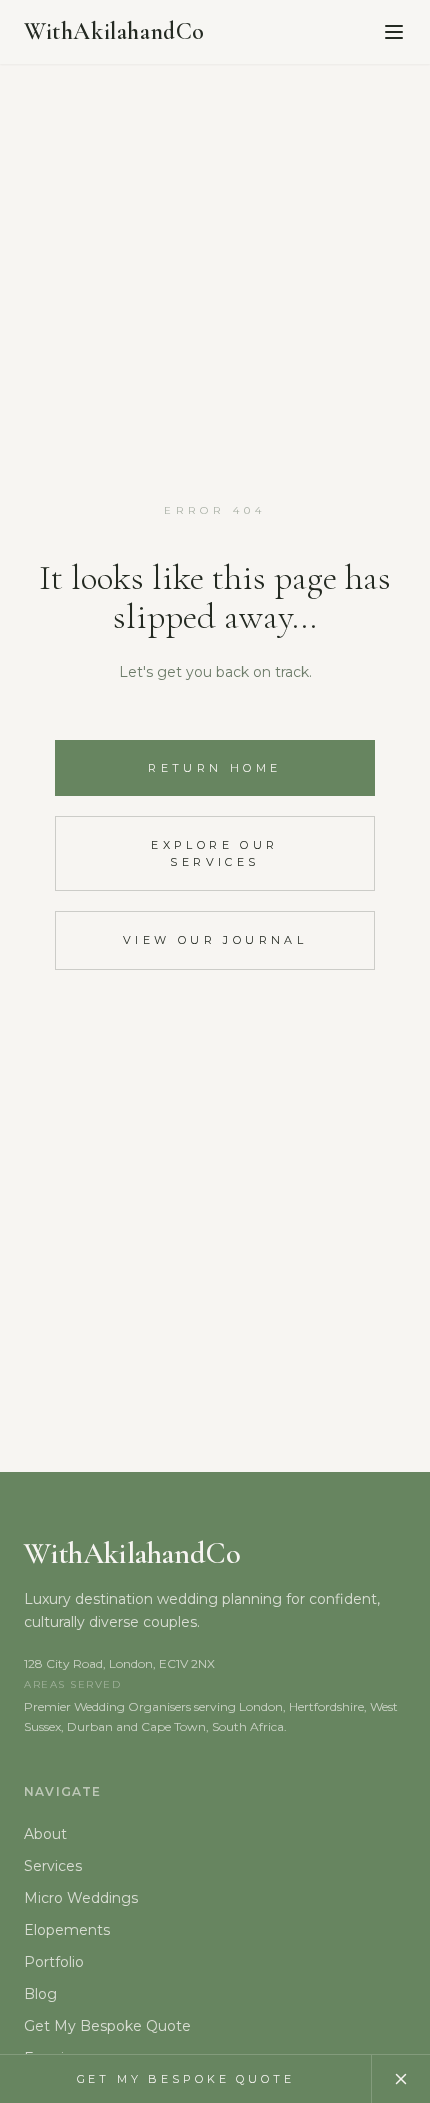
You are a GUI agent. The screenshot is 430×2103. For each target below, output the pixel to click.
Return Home (214, 768)
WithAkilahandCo (114, 31)
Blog (40, 1994)
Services (53, 1866)
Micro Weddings (81, 1898)
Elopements (67, 1930)
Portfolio (54, 1962)
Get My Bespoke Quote (107, 2026)
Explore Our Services (214, 853)
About (45, 1834)
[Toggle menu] (394, 32)
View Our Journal (215, 940)
